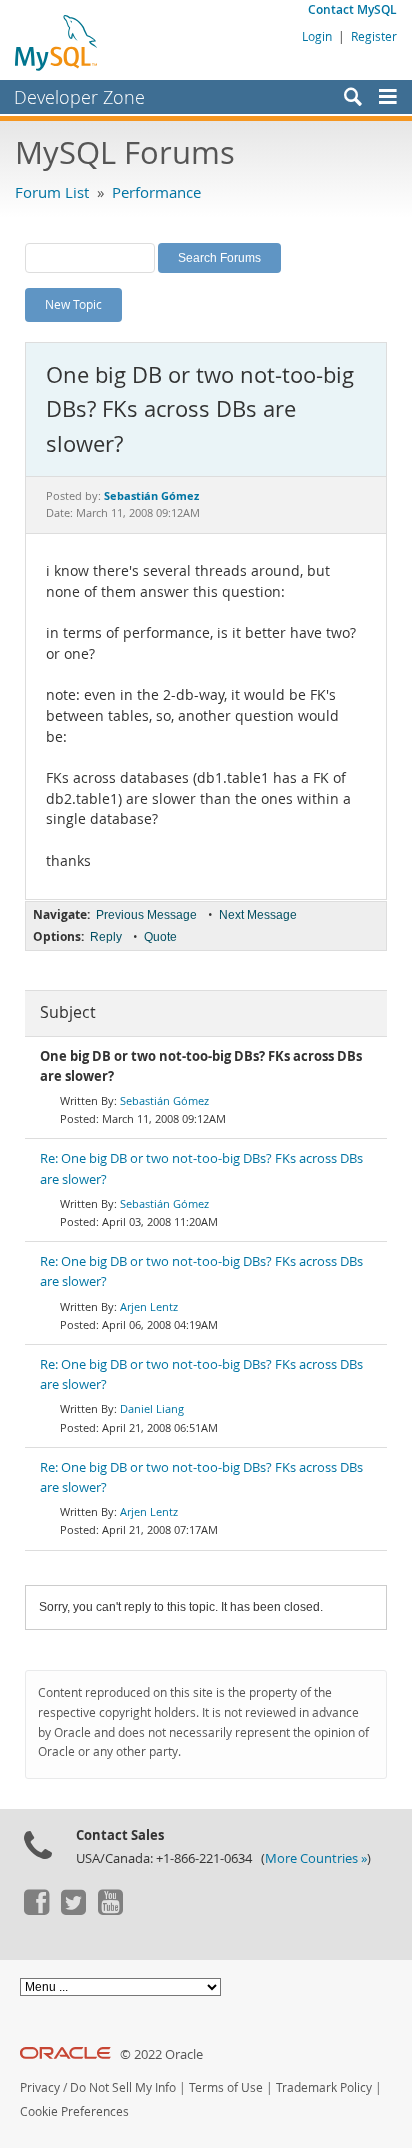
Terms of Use (226, 2087)
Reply (106, 937)
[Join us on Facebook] (36, 1910)
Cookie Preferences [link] (74, 2111)
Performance (156, 192)
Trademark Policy (324, 2087)
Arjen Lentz (149, 1306)
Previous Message (146, 915)
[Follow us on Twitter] (73, 1910)
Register (374, 36)
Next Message (258, 915)
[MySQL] (57, 42)
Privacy (40, 2087)
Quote (160, 937)
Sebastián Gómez (164, 1100)
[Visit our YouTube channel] (110, 1910)
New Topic (73, 304)
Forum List (52, 192)
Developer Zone (79, 97)
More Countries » (316, 1858)
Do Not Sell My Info (123, 2087)
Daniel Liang (152, 1408)
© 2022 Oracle (161, 2054)
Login (317, 36)
